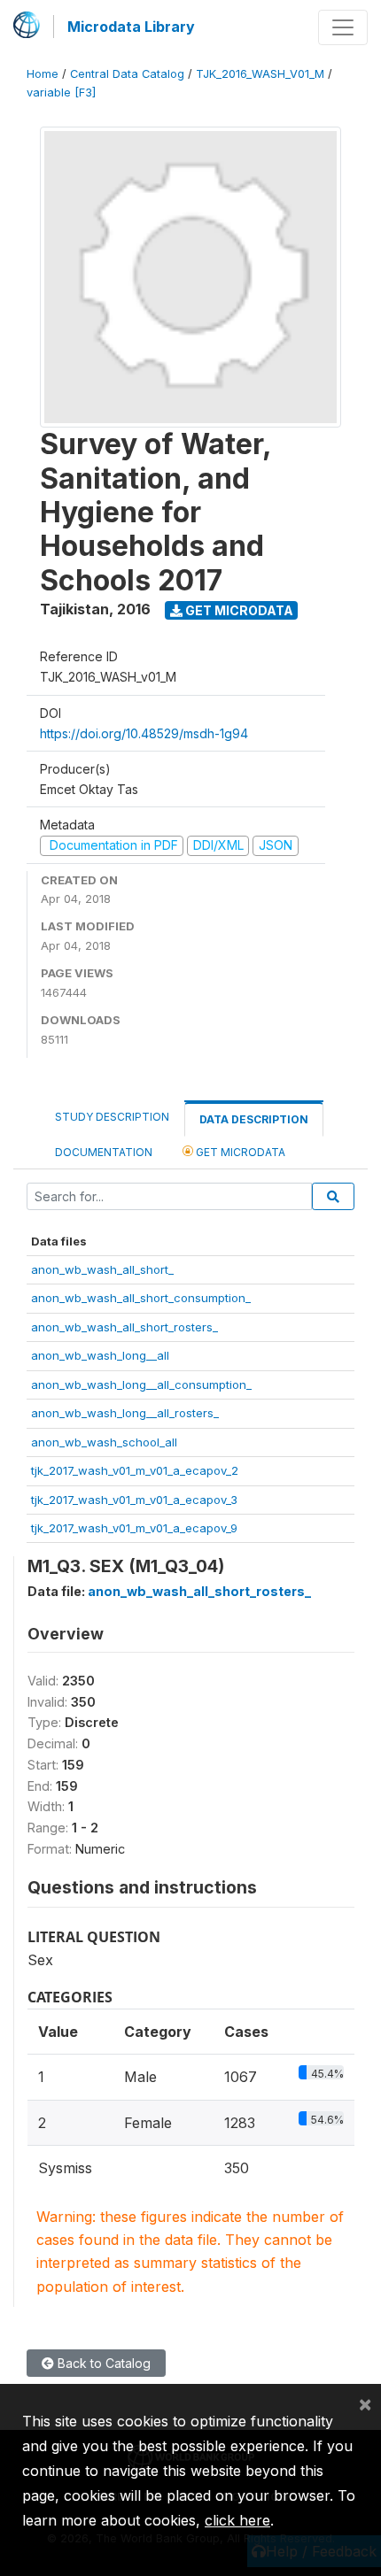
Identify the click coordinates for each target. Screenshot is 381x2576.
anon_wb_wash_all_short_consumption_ (141, 1298)
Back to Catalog (102, 2363)
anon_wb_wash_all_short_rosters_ (124, 1327)
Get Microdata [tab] (239, 1152)
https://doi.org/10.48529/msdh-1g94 (144, 733)
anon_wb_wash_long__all (100, 1355)
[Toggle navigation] (343, 27)
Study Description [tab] (112, 1117)
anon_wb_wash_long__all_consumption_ (141, 1384)
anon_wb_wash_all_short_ (102, 1269)
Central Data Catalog (127, 74)
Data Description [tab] (254, 1119)
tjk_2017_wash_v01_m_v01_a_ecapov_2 (135, 1470)
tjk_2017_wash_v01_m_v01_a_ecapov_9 (134, 1528)
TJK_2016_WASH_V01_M (260, 74)
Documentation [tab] (104, 1152)
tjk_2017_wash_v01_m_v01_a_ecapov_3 (134, 1500)
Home (43, 74)
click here (237, 2520)
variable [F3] (61, 93)
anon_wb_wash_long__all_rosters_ (125, 1413)
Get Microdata (238, 610)
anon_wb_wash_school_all (104, 1442)
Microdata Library (131, 27)
